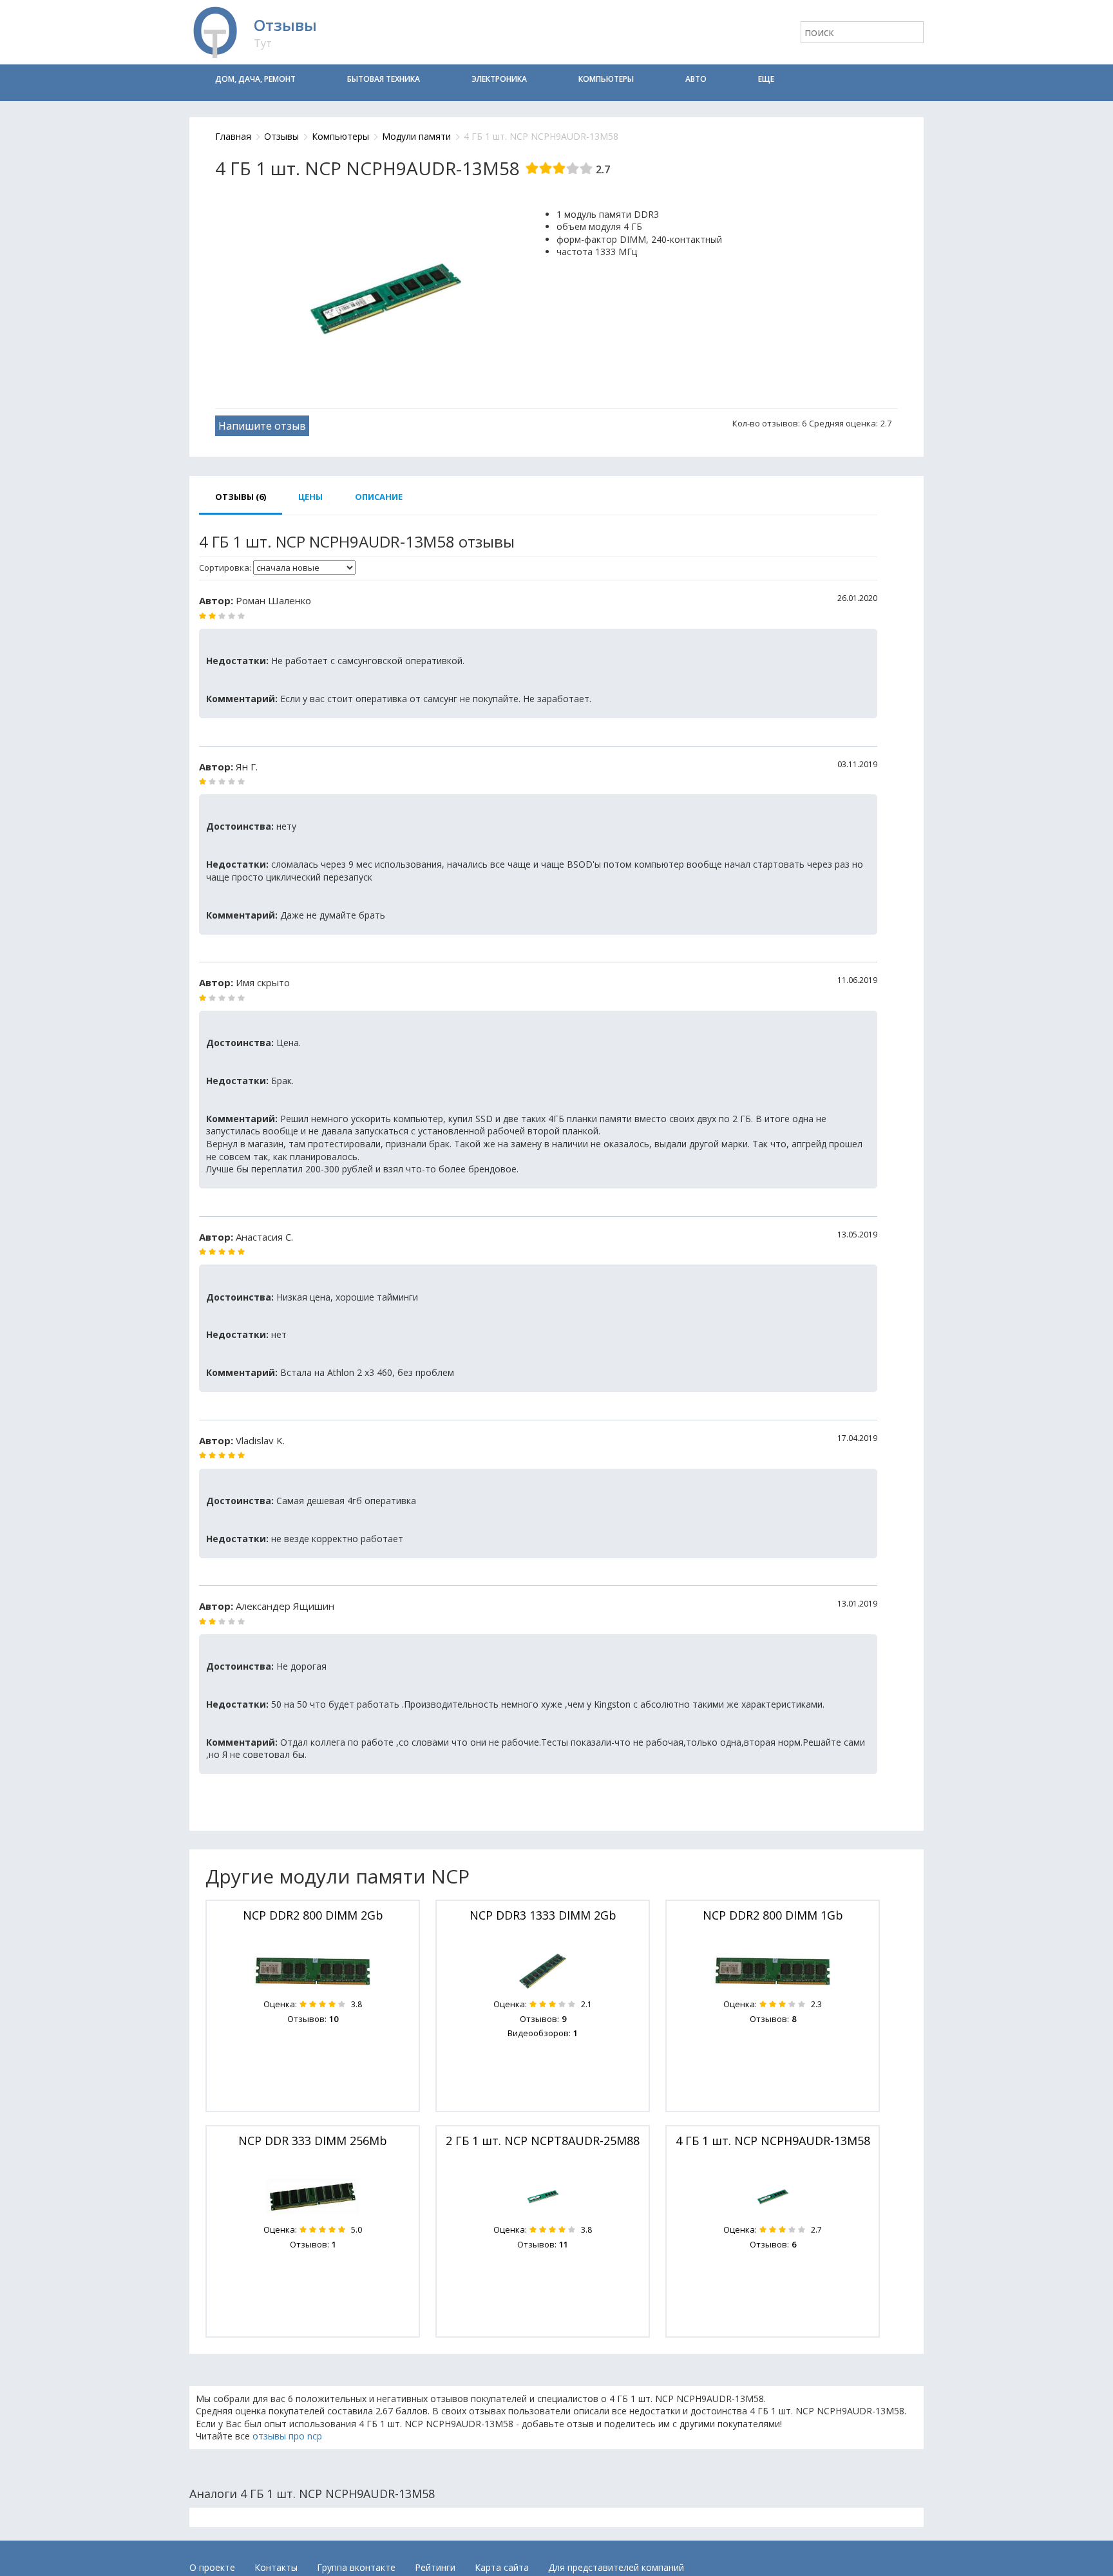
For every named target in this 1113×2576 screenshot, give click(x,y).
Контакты (276, 2567)
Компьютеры (606, 79)
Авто (696, 79)
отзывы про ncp (287, 2436)
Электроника (499, 79)
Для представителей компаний (616, 2567)
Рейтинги (435, 2567)
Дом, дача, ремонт (255, 79)
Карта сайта (502, 2567)
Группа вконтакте (356, 2567)
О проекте (212, 2567)
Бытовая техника (384, 79)
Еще (766, 79)
